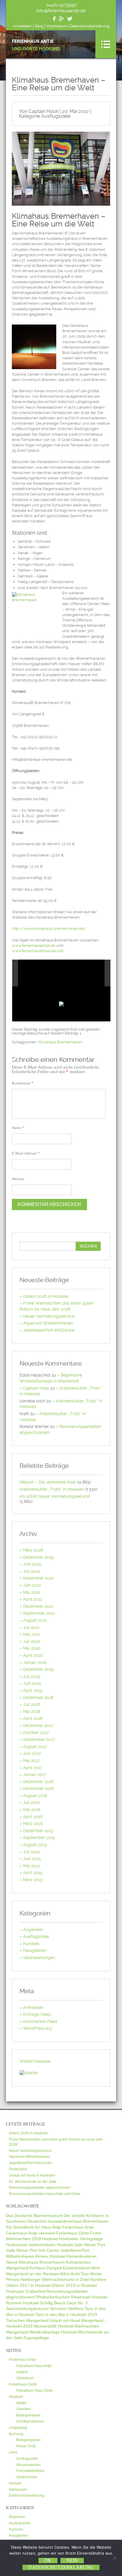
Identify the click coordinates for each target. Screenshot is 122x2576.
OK (48, 2560)
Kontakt (15, 2483)
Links (13, 2452)
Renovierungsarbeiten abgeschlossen (40, 2188)
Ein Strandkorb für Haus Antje (34, 2227)
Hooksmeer (17, 2245)
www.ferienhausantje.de (34, 945)
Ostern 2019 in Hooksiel (74, 2285)
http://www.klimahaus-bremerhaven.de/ (49, 929)
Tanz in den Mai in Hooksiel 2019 (66, 2314)
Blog (39, 26)
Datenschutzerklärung (90, 26)
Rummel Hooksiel (22, 2303)
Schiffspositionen (30, 2421)
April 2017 (33, 1768)
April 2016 (33, 1817)
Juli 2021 (31, 1627)
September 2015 (39, 1837)
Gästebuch (25, 2378)
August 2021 (35, 1620)
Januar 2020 (35, 1662)
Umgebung (18, 2428)
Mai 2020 (32, 1648)
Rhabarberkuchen (53, 2297)
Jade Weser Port (89, 2245)
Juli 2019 (31, 1676)
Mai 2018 (32, 1711)
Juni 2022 (32, 1585)
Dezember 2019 (38, 1669)
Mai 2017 (32, 1761)
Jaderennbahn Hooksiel (51, 2245)
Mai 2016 (32, 1810)
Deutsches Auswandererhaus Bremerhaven (68, 2221)
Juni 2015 (32, 1859)
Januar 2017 (35, 1774)
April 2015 (33, 1873)
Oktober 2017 (36, 1733)
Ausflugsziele (56, 116)
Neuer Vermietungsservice (49, 1316)
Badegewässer (28, 2415)
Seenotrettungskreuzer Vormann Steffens (45, 2309)
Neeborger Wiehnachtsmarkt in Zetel (55, 2279)
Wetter (21, 2403)
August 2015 (35, 1845)
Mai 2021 (31, 1634)
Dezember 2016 (38, 1782)
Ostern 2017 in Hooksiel (28, 2285)
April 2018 (33, 1718)
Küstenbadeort (77, 2268)
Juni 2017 (32, 1753)
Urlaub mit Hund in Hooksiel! (32, 2175)
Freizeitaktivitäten (30, 2471)
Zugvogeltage (36, 2338)
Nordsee (98, 2279)
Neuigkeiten (35, 1950)
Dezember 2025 (38, 1557)
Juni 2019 (32, 1683)
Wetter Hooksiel (35, 2061)
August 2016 (35, 1796)
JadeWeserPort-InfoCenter (49, 1330)
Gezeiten (24, 2409)
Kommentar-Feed (40, 2021)
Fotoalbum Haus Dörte (34, 2391)
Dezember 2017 (38, 1725)
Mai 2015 (32, 1866)
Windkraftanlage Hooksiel (53, 2332)
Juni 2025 (32, 1564)
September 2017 (39, 1739)
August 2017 (35, 1747)
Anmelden (22, 26)
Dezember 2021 (38, 1606)
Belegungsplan (29, 2440)
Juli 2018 (31, 1704)
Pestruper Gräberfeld (26, 2291)
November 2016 (38, 1788)
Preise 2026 (26, 2446)
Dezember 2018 (38, 1698)
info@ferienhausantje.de (61, 11)
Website (18, 1179)
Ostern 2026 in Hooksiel (46, 1296)
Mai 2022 (32, 1592)
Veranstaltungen (39, 1958)
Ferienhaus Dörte (73, 2233)
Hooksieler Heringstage (81, 2239)
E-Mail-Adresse (26, 1153)
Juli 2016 (31, 1802)
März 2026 (33, 1550)
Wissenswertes (28, 2465)
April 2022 (33, 1599)
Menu (106, 44)
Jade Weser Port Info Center (33, 2250)
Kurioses (31, 1944)
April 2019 (33, 1690)
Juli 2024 (32, 1571)
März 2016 (33, 1824)
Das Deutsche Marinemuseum (34, 2216)
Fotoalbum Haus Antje (34, 2366)
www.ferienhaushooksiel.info (38, 951)
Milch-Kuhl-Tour (74, 2274)
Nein (72, 2560)
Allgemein (33, 1930)
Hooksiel (50, 2239)
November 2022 (38, 1578)
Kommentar (23, 1083)
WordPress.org (37, 2028)
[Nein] (115, 2558)
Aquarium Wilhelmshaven (48, 1323)
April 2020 (33, 1655)
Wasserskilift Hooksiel (54, 2326)
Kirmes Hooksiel (50, 2256)
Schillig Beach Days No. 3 (64, 2303)
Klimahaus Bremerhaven (60, 1042)
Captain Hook (36, 1388)
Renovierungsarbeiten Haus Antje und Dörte (45, 2194)
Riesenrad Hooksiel (89, 2297)
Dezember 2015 (38, 1831)
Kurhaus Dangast (46, 2268)
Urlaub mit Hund (65, 2320)
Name (18, 1128)
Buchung (16, 2434)
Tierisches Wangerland (27, 2320)
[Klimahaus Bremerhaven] (78, 973)
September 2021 (39, 1613)
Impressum (57, 26)
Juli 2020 (32, 1641)
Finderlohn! (18, 2169)
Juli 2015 (31, 1852)
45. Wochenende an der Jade (33, 2182)
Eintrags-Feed (37, 2014)
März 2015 (33, 1880)
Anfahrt (22, 2372)
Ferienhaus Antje (36, 45)
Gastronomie (27, 2477)
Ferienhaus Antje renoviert (31, 2233)
